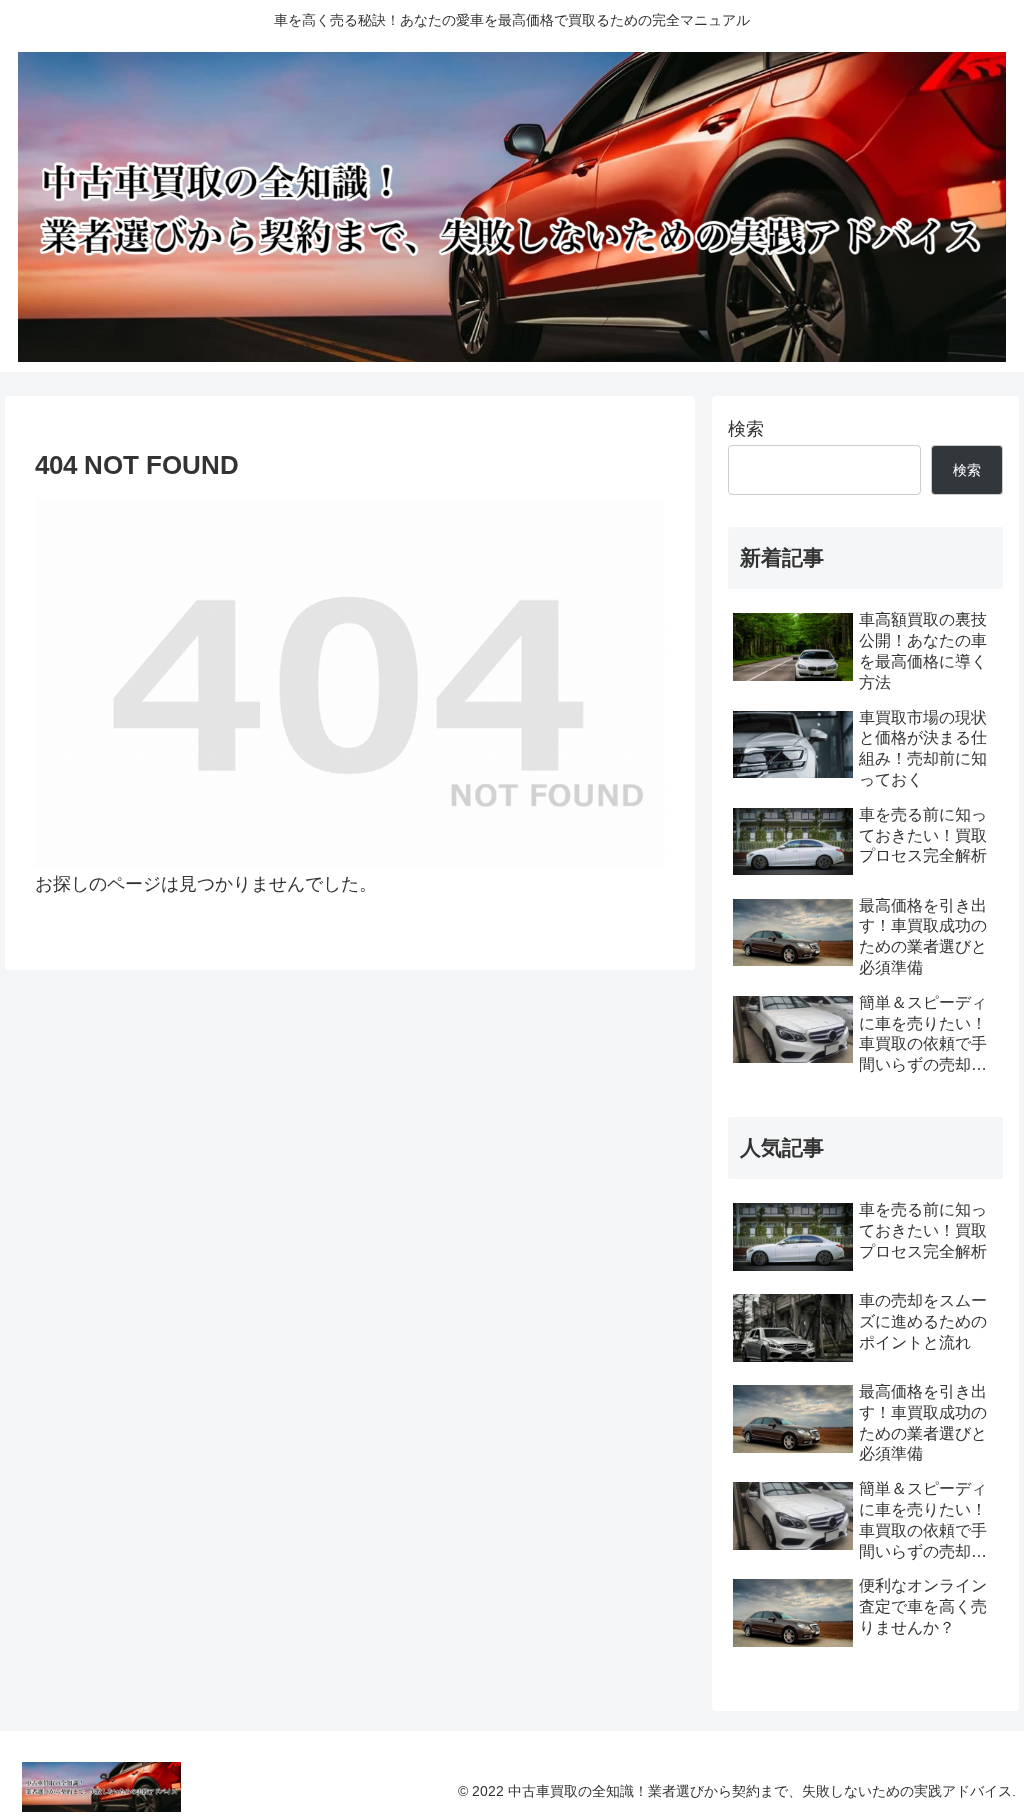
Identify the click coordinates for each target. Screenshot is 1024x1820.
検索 (746, 429)
